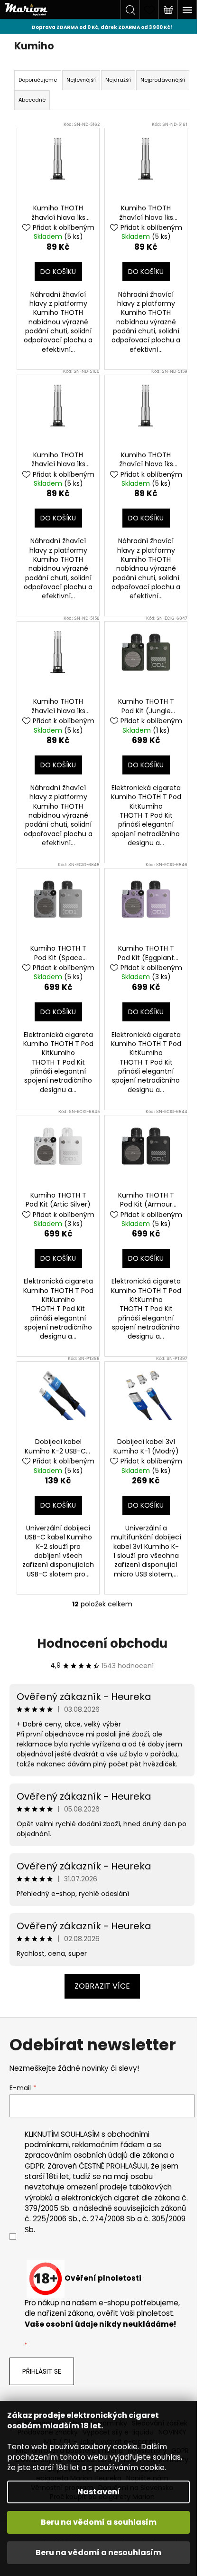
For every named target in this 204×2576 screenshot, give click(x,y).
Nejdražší (118, 80)
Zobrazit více (102, 1986)
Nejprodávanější (163, 80)
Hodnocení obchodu (102, 1643)
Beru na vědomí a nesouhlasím (98, 2552)
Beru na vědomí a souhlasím (99, 2522)
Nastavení (99, 2492)
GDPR (34, 2166)
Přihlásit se (42, 2371)
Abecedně (32, 100)
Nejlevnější (81, 80)
